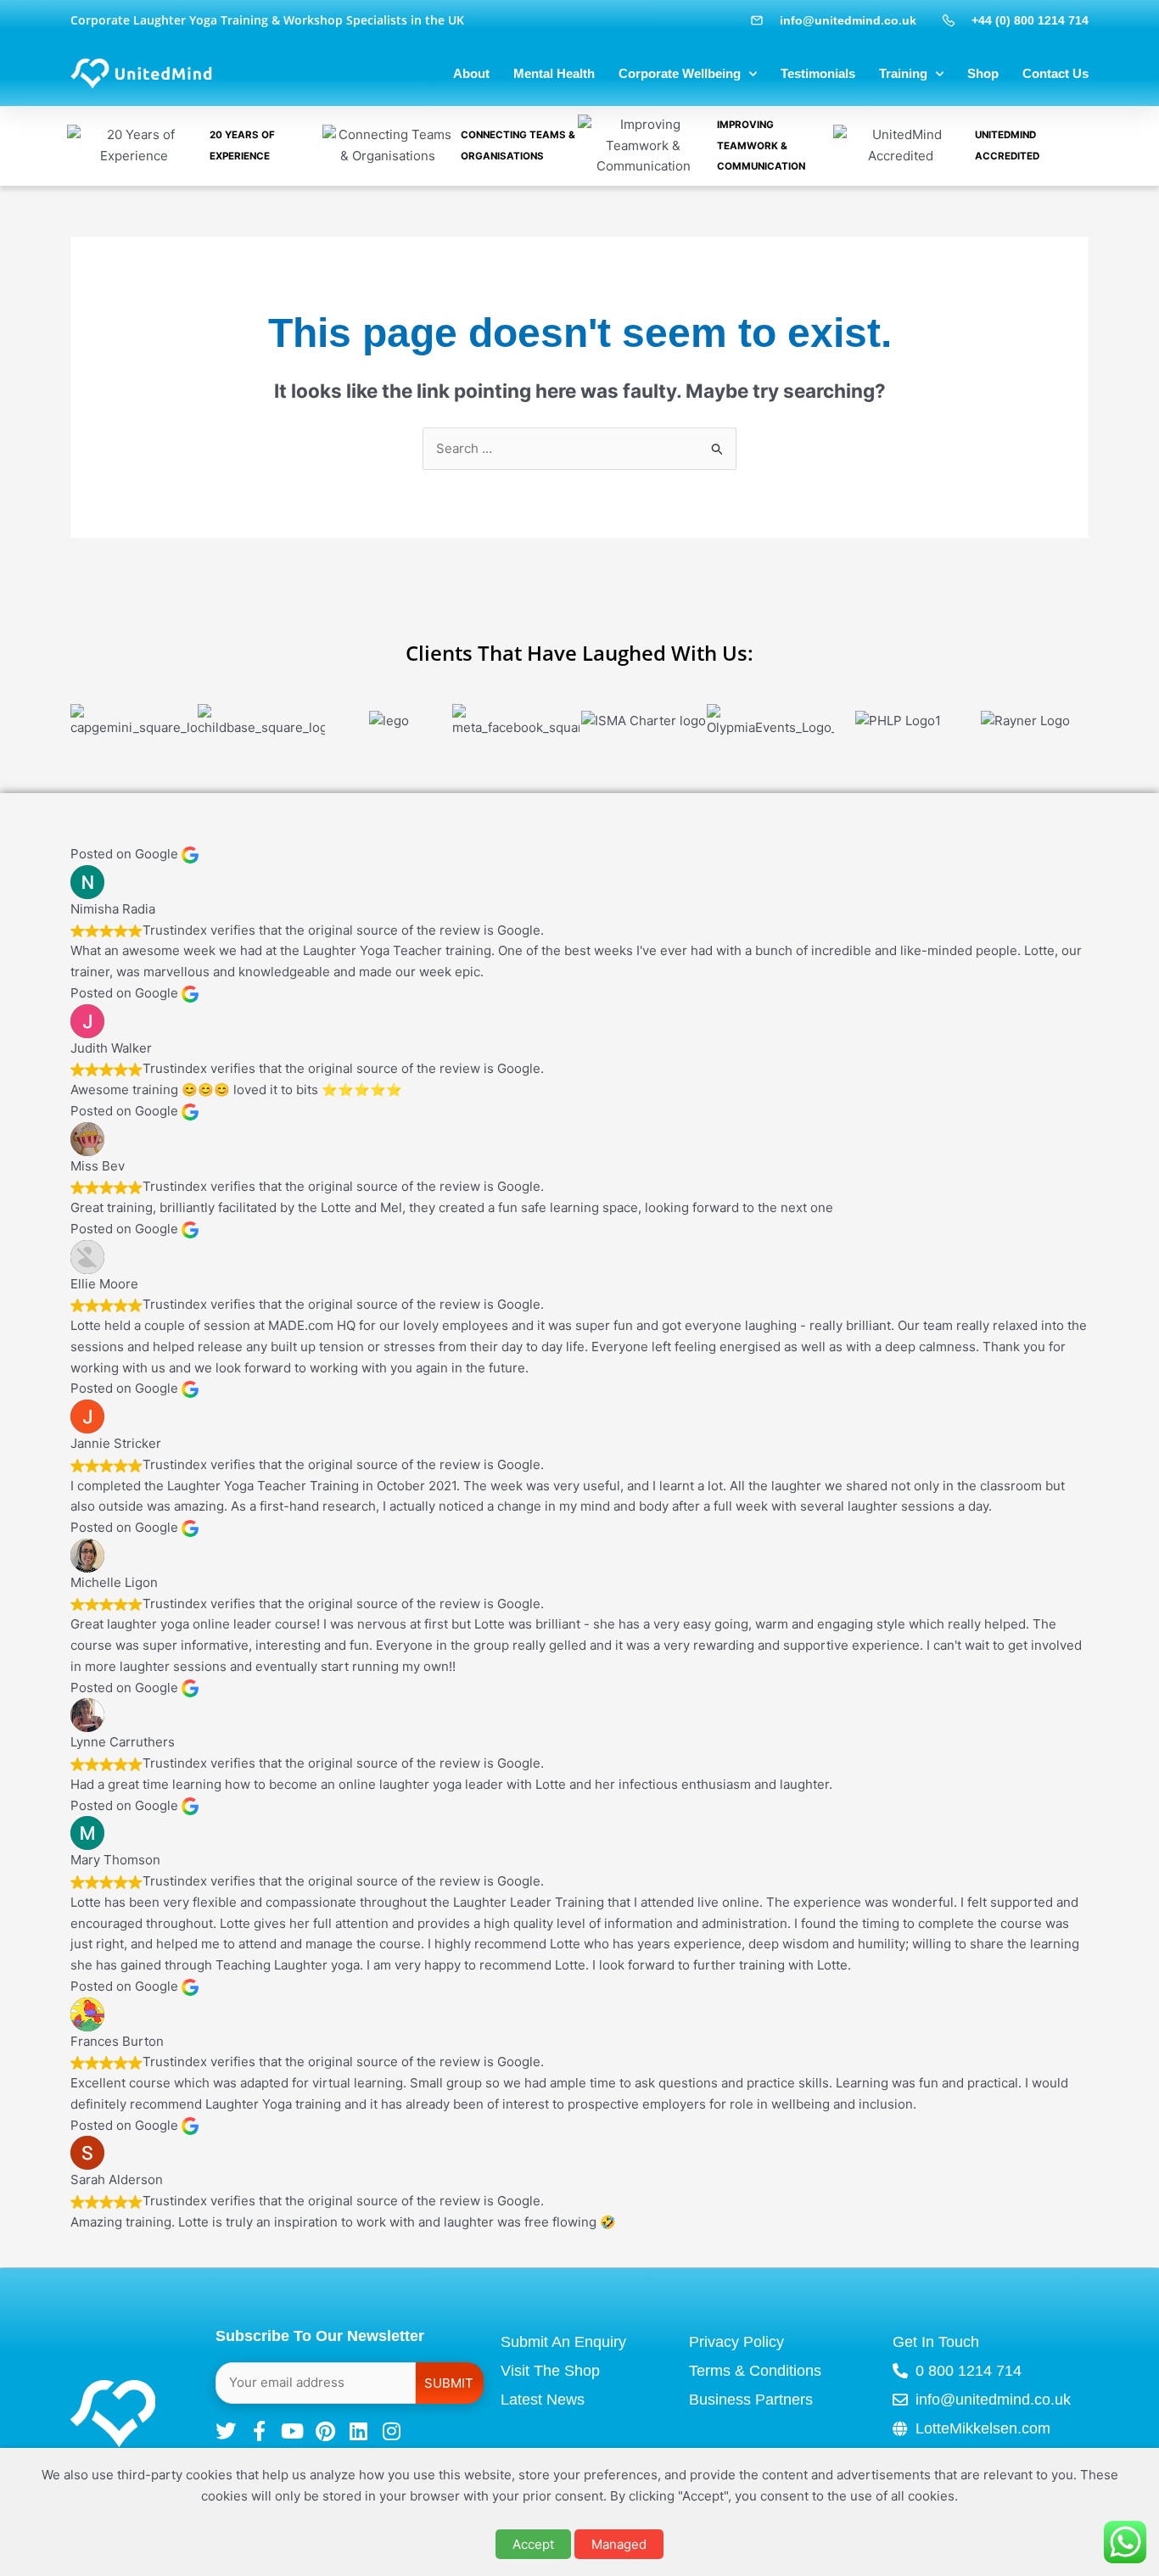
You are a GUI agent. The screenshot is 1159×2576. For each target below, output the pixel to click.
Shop (983, 73)
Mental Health (554, 73)
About (471, 73)
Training (903, 73)
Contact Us (1055, 73)
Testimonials (818, 73)
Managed (619, 2544)
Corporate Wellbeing (680, 73)
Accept (533, 2544)
